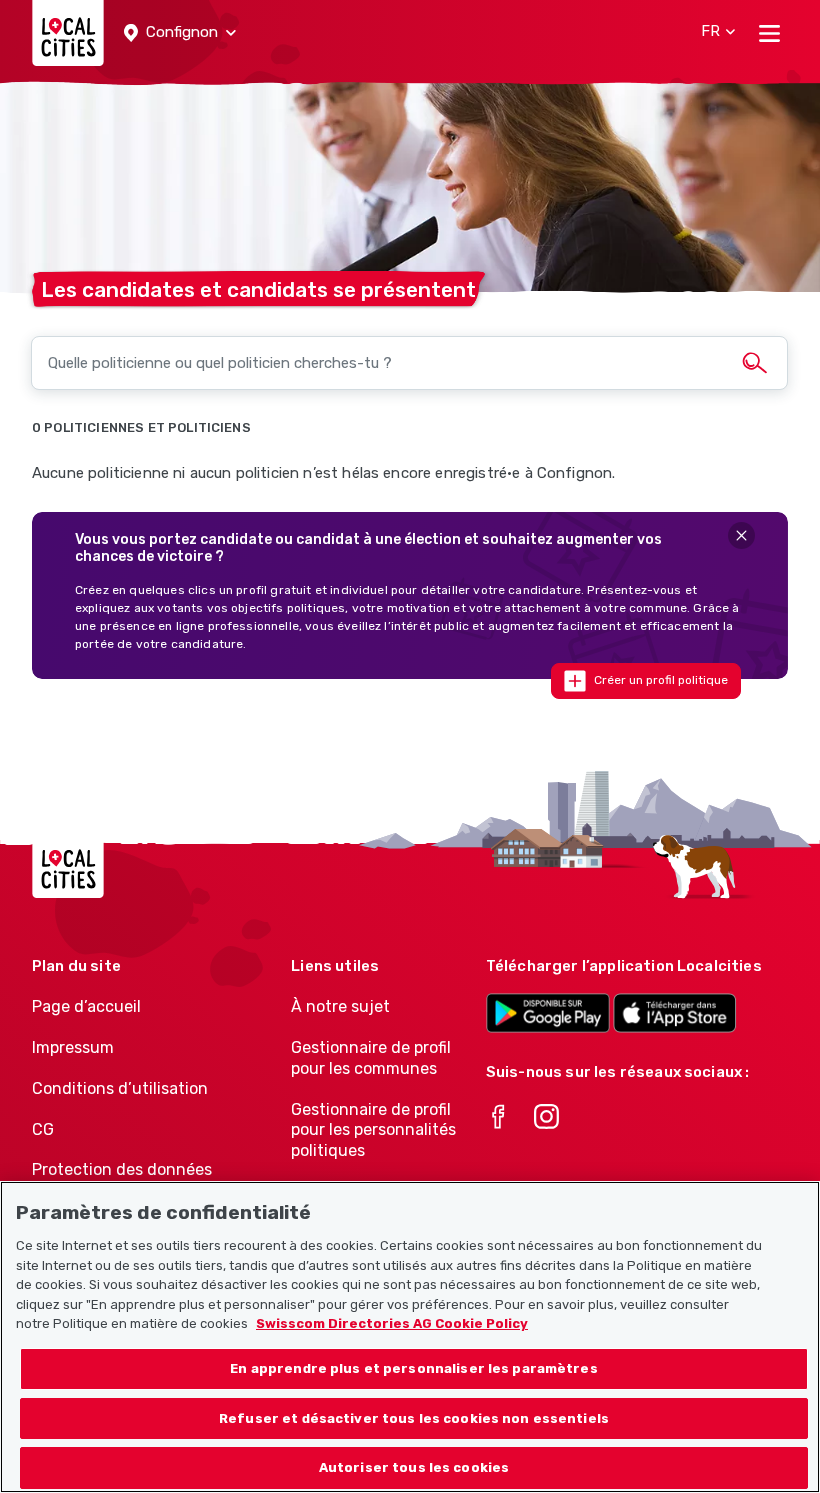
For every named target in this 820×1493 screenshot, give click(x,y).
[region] (410, 1337)
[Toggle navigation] (769, 33)
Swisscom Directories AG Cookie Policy (392, 1323)
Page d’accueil (86, 1006)
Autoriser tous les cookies (414, 1467)
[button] (180, 33)
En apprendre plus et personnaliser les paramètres (413, 1368)
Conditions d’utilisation (120, 1088)
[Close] (741, 535)
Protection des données (122, 1169)
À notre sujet (340, 1006)
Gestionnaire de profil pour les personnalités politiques (373, 1130)
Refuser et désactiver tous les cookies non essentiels (414, 1418)
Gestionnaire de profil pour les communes (371, 1058)
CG (43, 1129)
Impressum (73, 1047)
